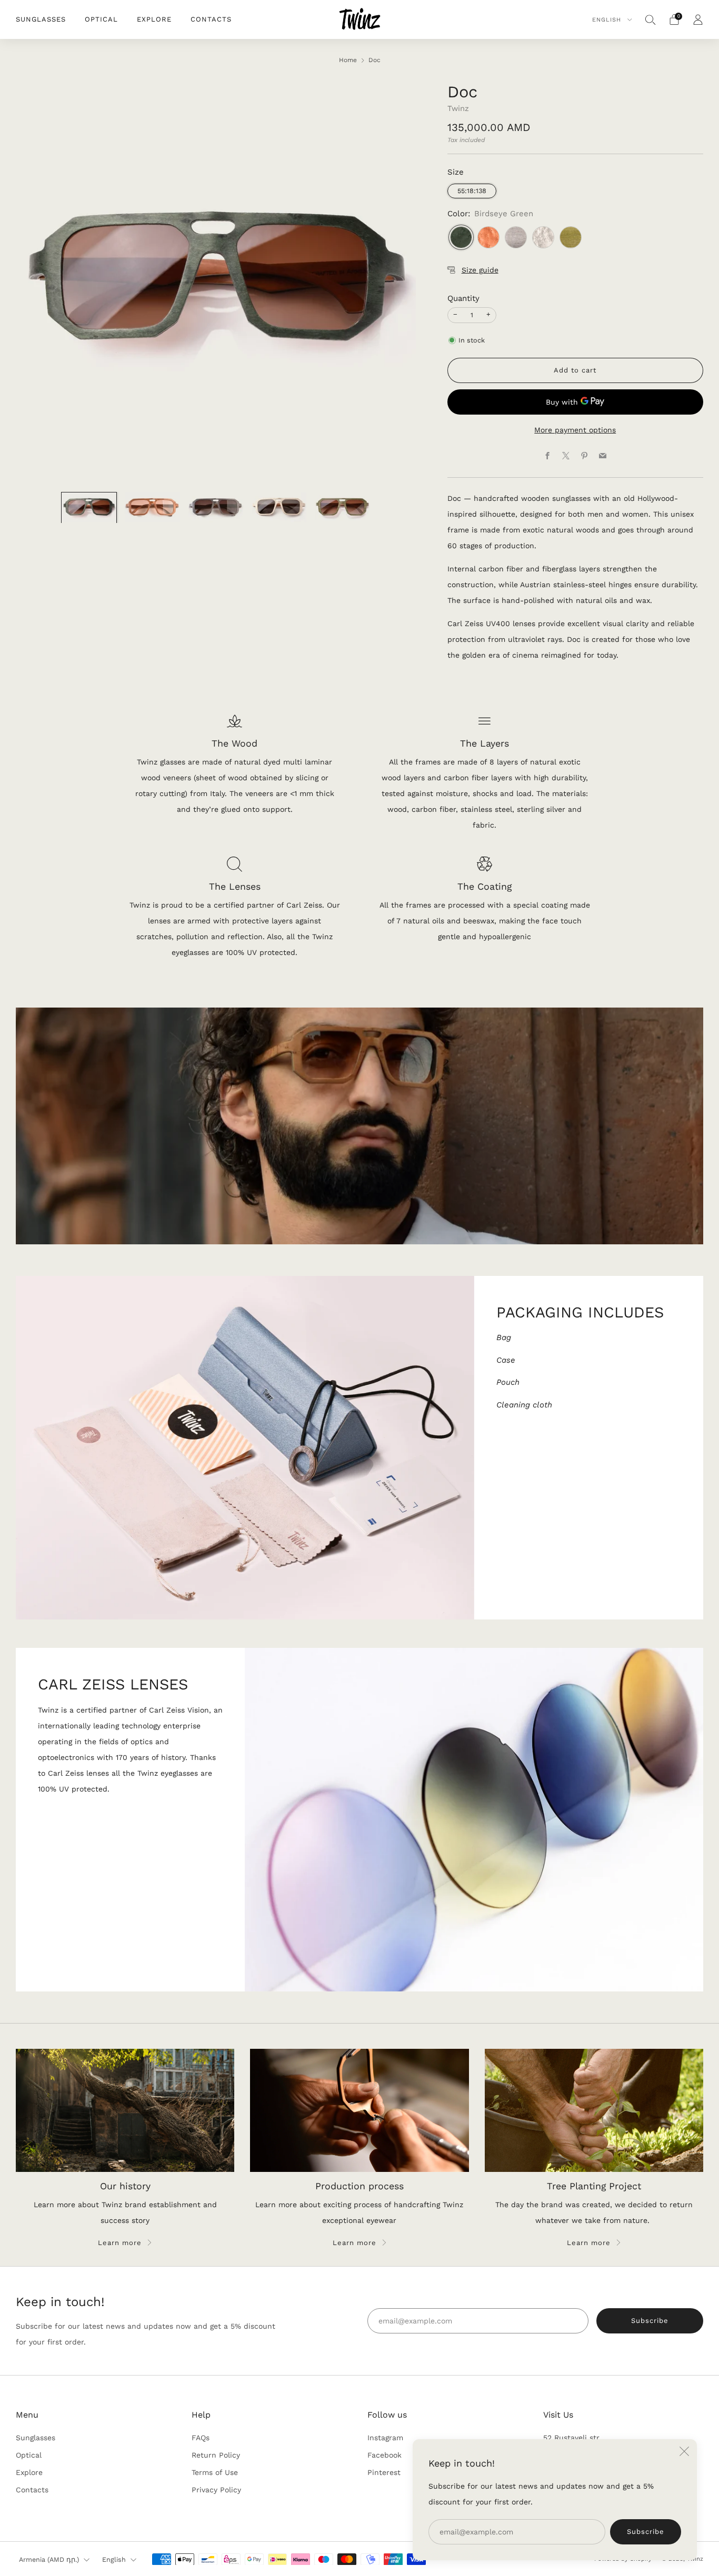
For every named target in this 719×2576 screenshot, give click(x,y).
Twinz (458, 108)
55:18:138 (472, 191)
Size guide (480, 270)
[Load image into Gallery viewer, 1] (89, 508)
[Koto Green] (571, 237)
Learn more (120, 2243)
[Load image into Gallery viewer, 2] (152, 508)
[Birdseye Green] (461, 237)
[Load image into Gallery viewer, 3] (216, 508)
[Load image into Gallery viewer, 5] (342, 508)
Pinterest (384, 2472)
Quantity (463, 298)
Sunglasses (41, 19)
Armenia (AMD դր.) (49, 2559)
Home (348, 60)
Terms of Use (215, 2472)
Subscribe (646, 2532)
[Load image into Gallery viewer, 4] (279, 508)
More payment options (575, 430)
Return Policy (216, 2455)
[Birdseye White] (543, 237)
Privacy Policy (216, 2490)
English (608, 20)
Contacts (211, 19)
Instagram (385, 2438)
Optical (101, 19)
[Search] (651, 19)
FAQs (201, 2438)
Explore (154, 19)
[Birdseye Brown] (488, 237)
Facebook (385, 2455)
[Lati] (516, 237)
